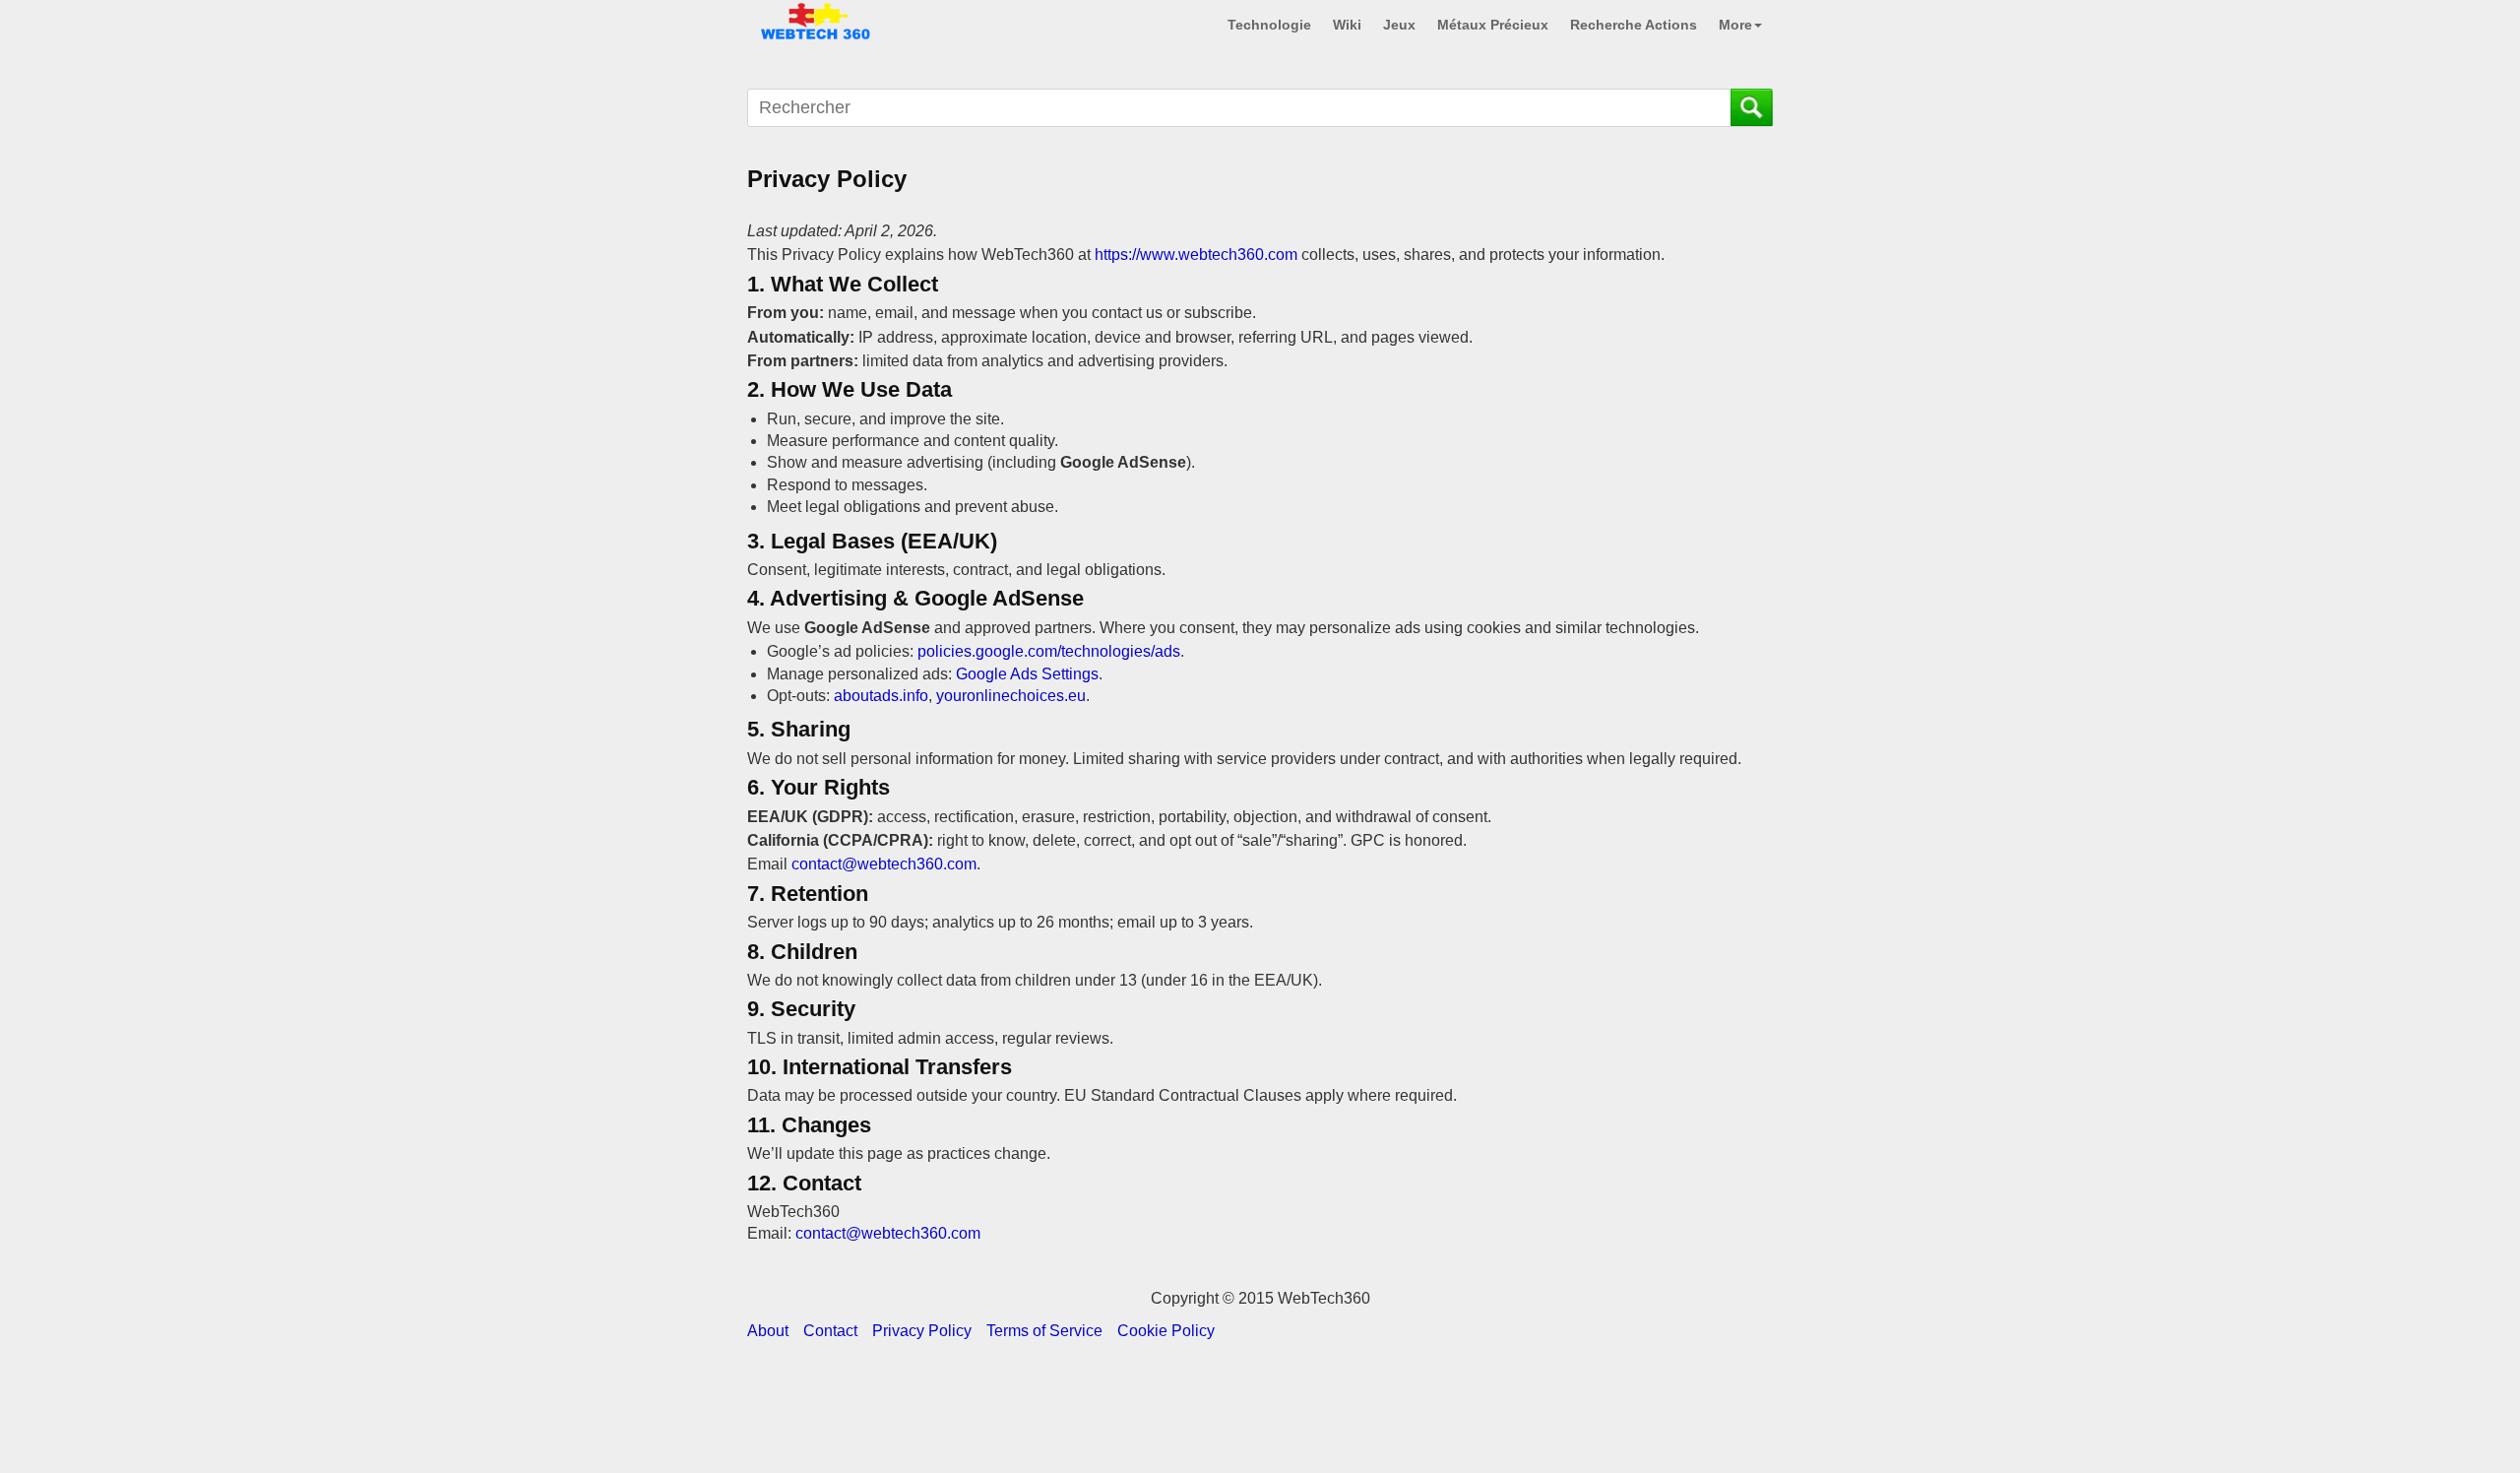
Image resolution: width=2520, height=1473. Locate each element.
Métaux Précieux (1493, 25)
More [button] (1735, 25)
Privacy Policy (922, 1331)
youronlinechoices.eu (1011, 696)
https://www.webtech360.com (1196, 255)
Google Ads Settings (1027, 674)
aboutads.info (881, 696)
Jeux (1399, 25)
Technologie (1269, 25)
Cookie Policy (1166, 1331)
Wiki (1347, 25)
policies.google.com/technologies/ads (1049, 651)
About (768, 1331)
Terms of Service (1044, 1331)
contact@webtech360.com (884, 864)
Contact (830, 1331)
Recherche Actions (1634, 25)
